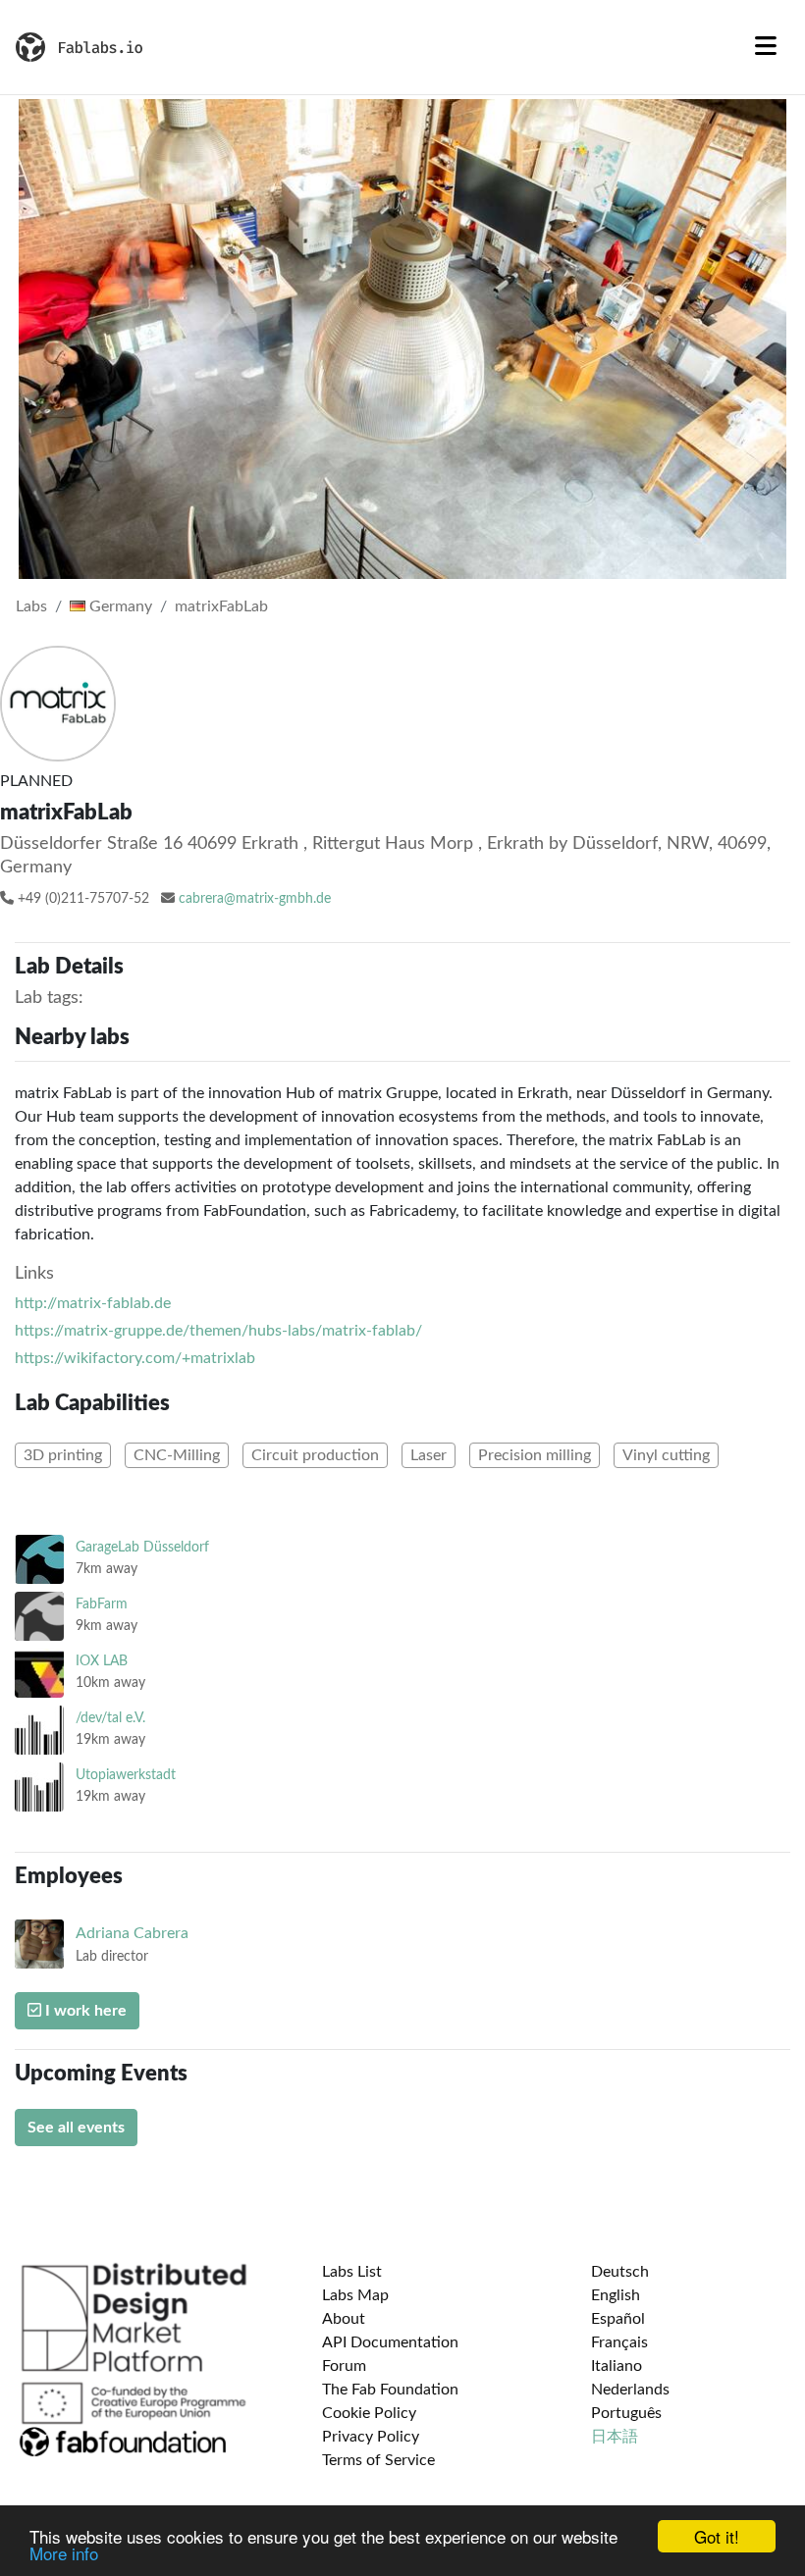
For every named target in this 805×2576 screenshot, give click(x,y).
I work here (84, 2011)
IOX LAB (102, 1661)
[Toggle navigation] (766, 47)
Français (619, 2342)
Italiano (617, 2366)
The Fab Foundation (390, 2390)
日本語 (615, 2437)
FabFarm (102, 1604)
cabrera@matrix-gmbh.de (255, 899)
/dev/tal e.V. (110, 1718)
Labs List (352, 2272)
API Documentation (390, 2342)
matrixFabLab (221, 606)
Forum (344, 2366)
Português (626, 2413)
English (616, 2295)
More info (64, 2553)
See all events (76, 2128)
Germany (119, 606)
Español (618, 2319)
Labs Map (355, 2295)
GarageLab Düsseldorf (142, 1547)
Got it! (717, 2536)
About (344, 2319)
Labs (31, 606)
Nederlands (630, 2390)
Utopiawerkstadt (126, 1775)
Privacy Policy (371, 2437)
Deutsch (620, 2272)
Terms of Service (378, 2460)
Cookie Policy (369, 2413)
